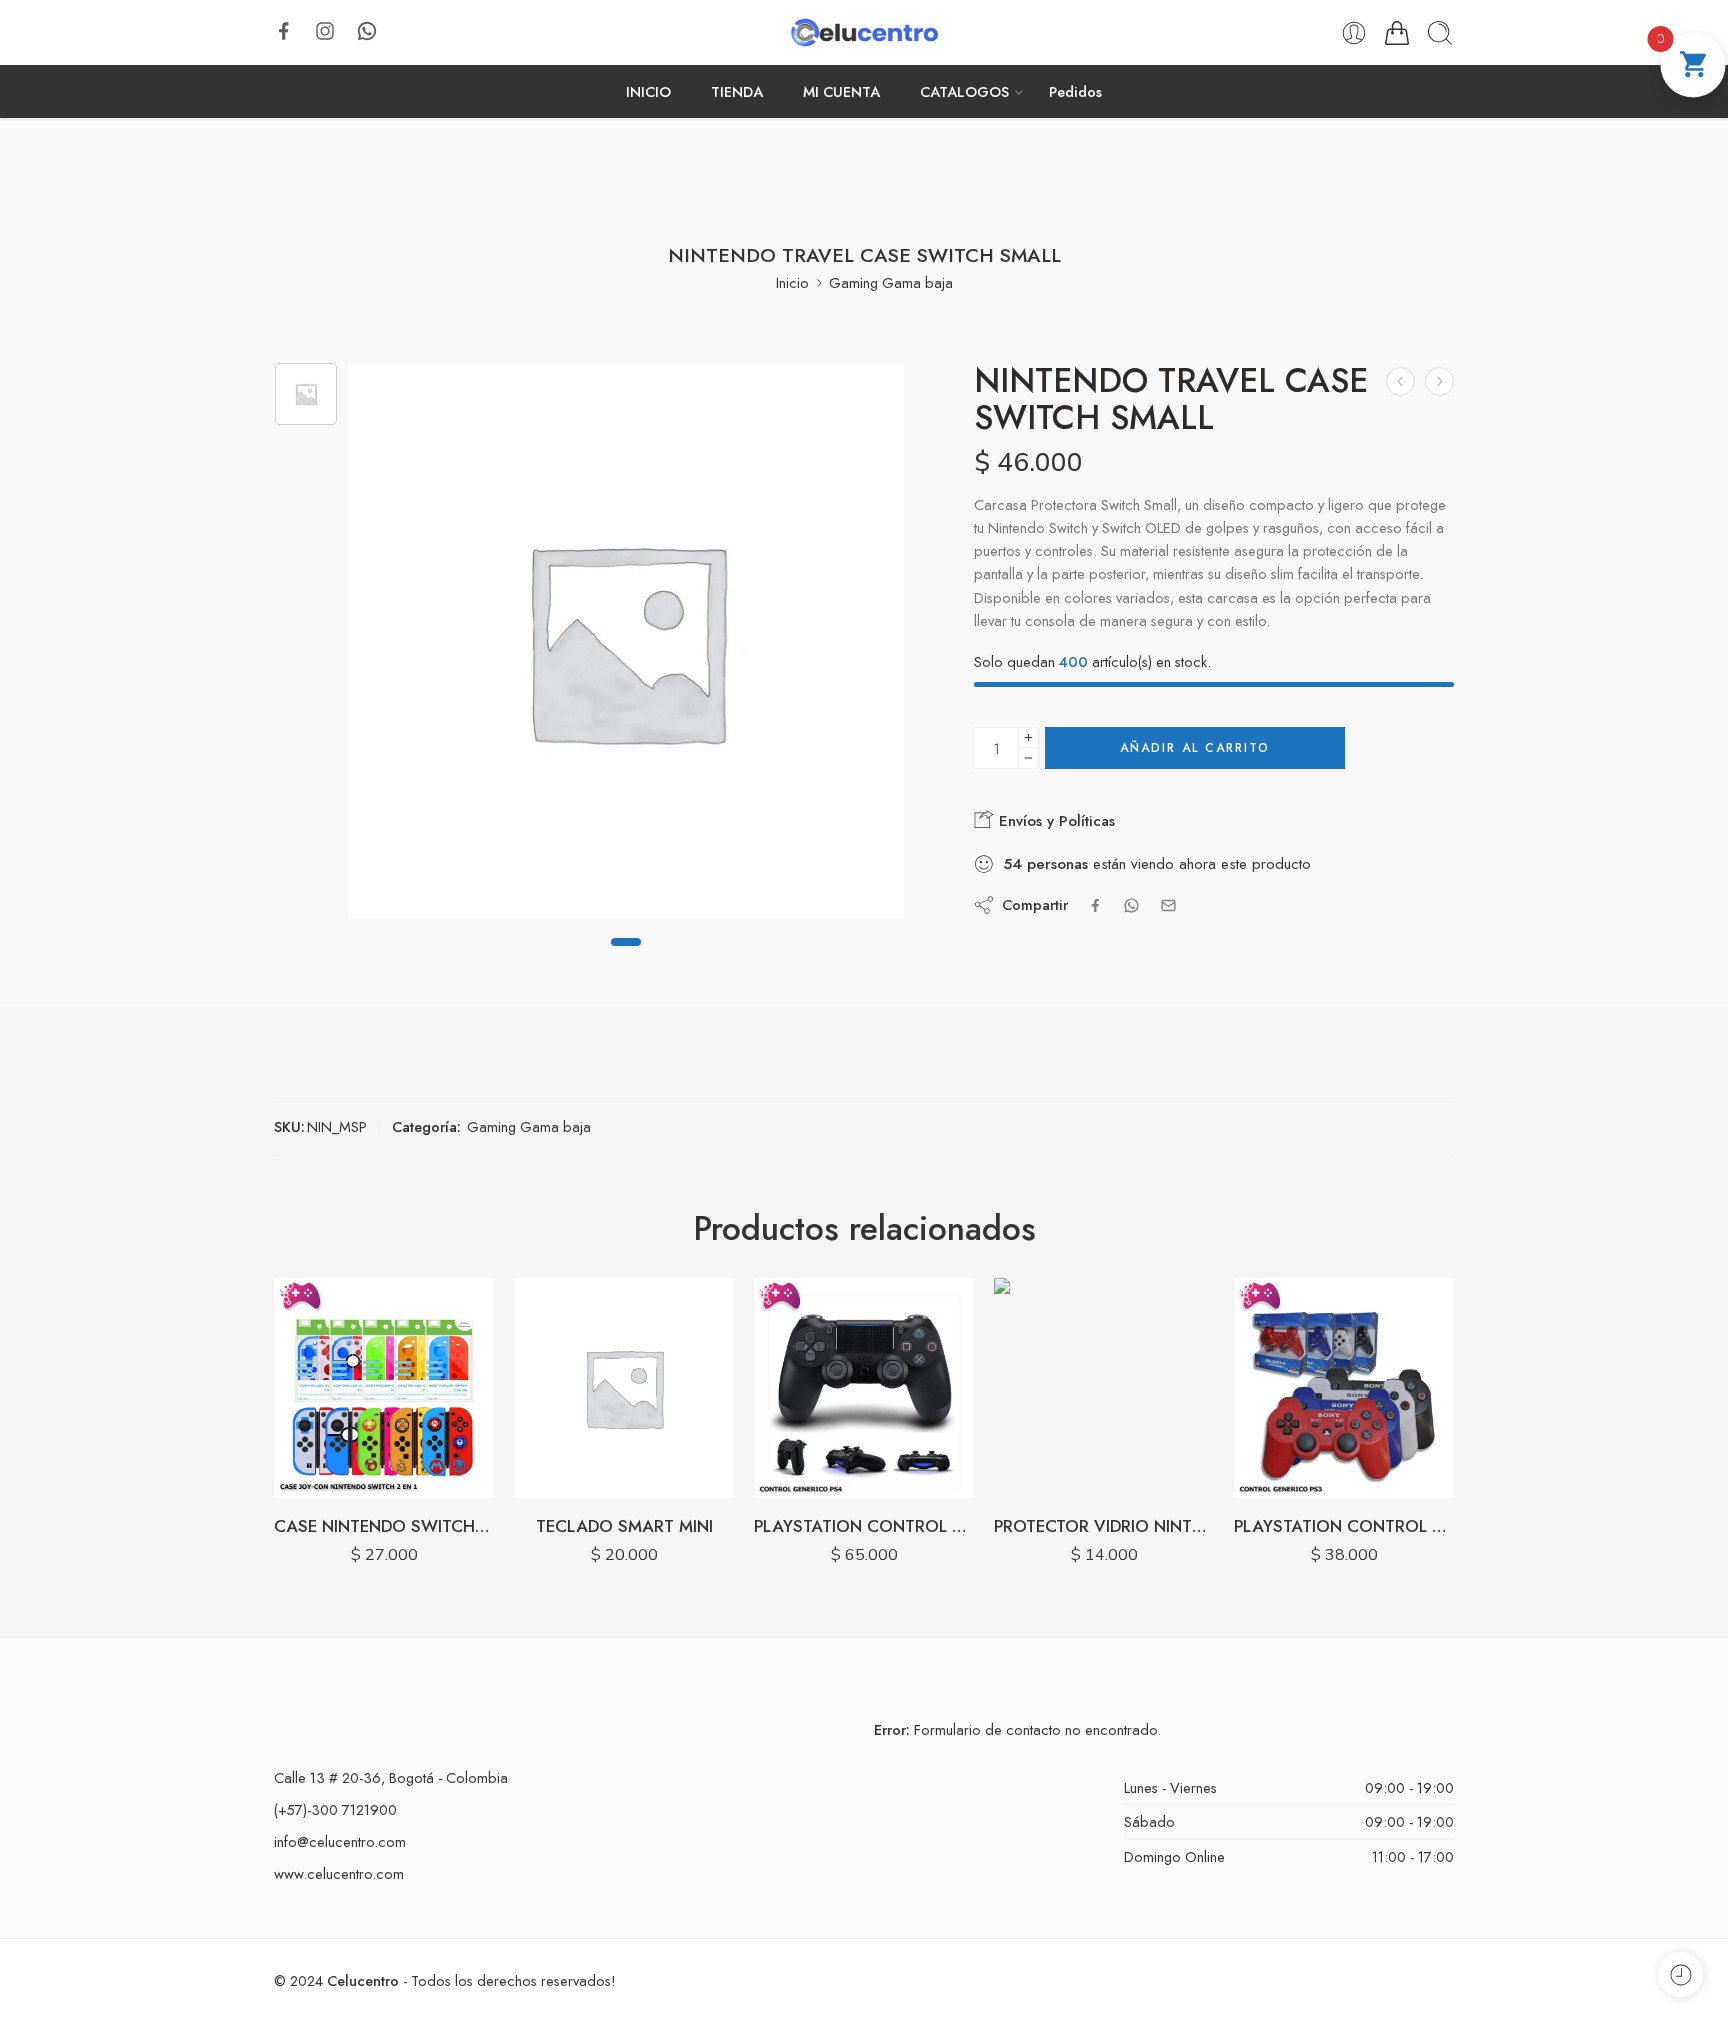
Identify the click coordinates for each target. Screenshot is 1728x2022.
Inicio (792, 282)
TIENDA (737, 91)
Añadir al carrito (1195, 748)
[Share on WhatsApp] (1131, 905)
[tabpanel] (626, 646)
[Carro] (1397, 33)
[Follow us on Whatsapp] (367, 31)
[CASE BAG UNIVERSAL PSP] (1344, 1388)
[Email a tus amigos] (1168, 905)
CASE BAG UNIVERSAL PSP (1344, 1526)
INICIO (648, 91)
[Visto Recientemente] (1680, 1974)
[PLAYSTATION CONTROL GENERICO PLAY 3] (1104, 1388)
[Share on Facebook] (1095, 905)
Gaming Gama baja (891, 282)
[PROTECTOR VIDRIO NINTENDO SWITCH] (864, 1388)
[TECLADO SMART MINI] (384, 1388)
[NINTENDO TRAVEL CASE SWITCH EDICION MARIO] (1439, 381)
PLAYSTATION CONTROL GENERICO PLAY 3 (1104, 1526)
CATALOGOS (964, 91)
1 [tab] (626, 959)
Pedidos (1075, 91)
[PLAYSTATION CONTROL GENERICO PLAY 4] (624, 1388)
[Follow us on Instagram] (325, 31)
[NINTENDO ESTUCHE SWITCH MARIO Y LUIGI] (1400, 381)
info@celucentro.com (340, 1841)
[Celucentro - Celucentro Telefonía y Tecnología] (863, 32)
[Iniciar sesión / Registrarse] (1354, 33)
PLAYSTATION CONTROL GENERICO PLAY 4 (624, 1526)
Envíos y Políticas (1054, 821)
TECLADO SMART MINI (384, 1526)
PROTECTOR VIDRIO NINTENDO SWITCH (864, 1526)
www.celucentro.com (339, 1873)
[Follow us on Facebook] (284, 31)
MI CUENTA (841, 91)
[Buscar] (1440, 33)
